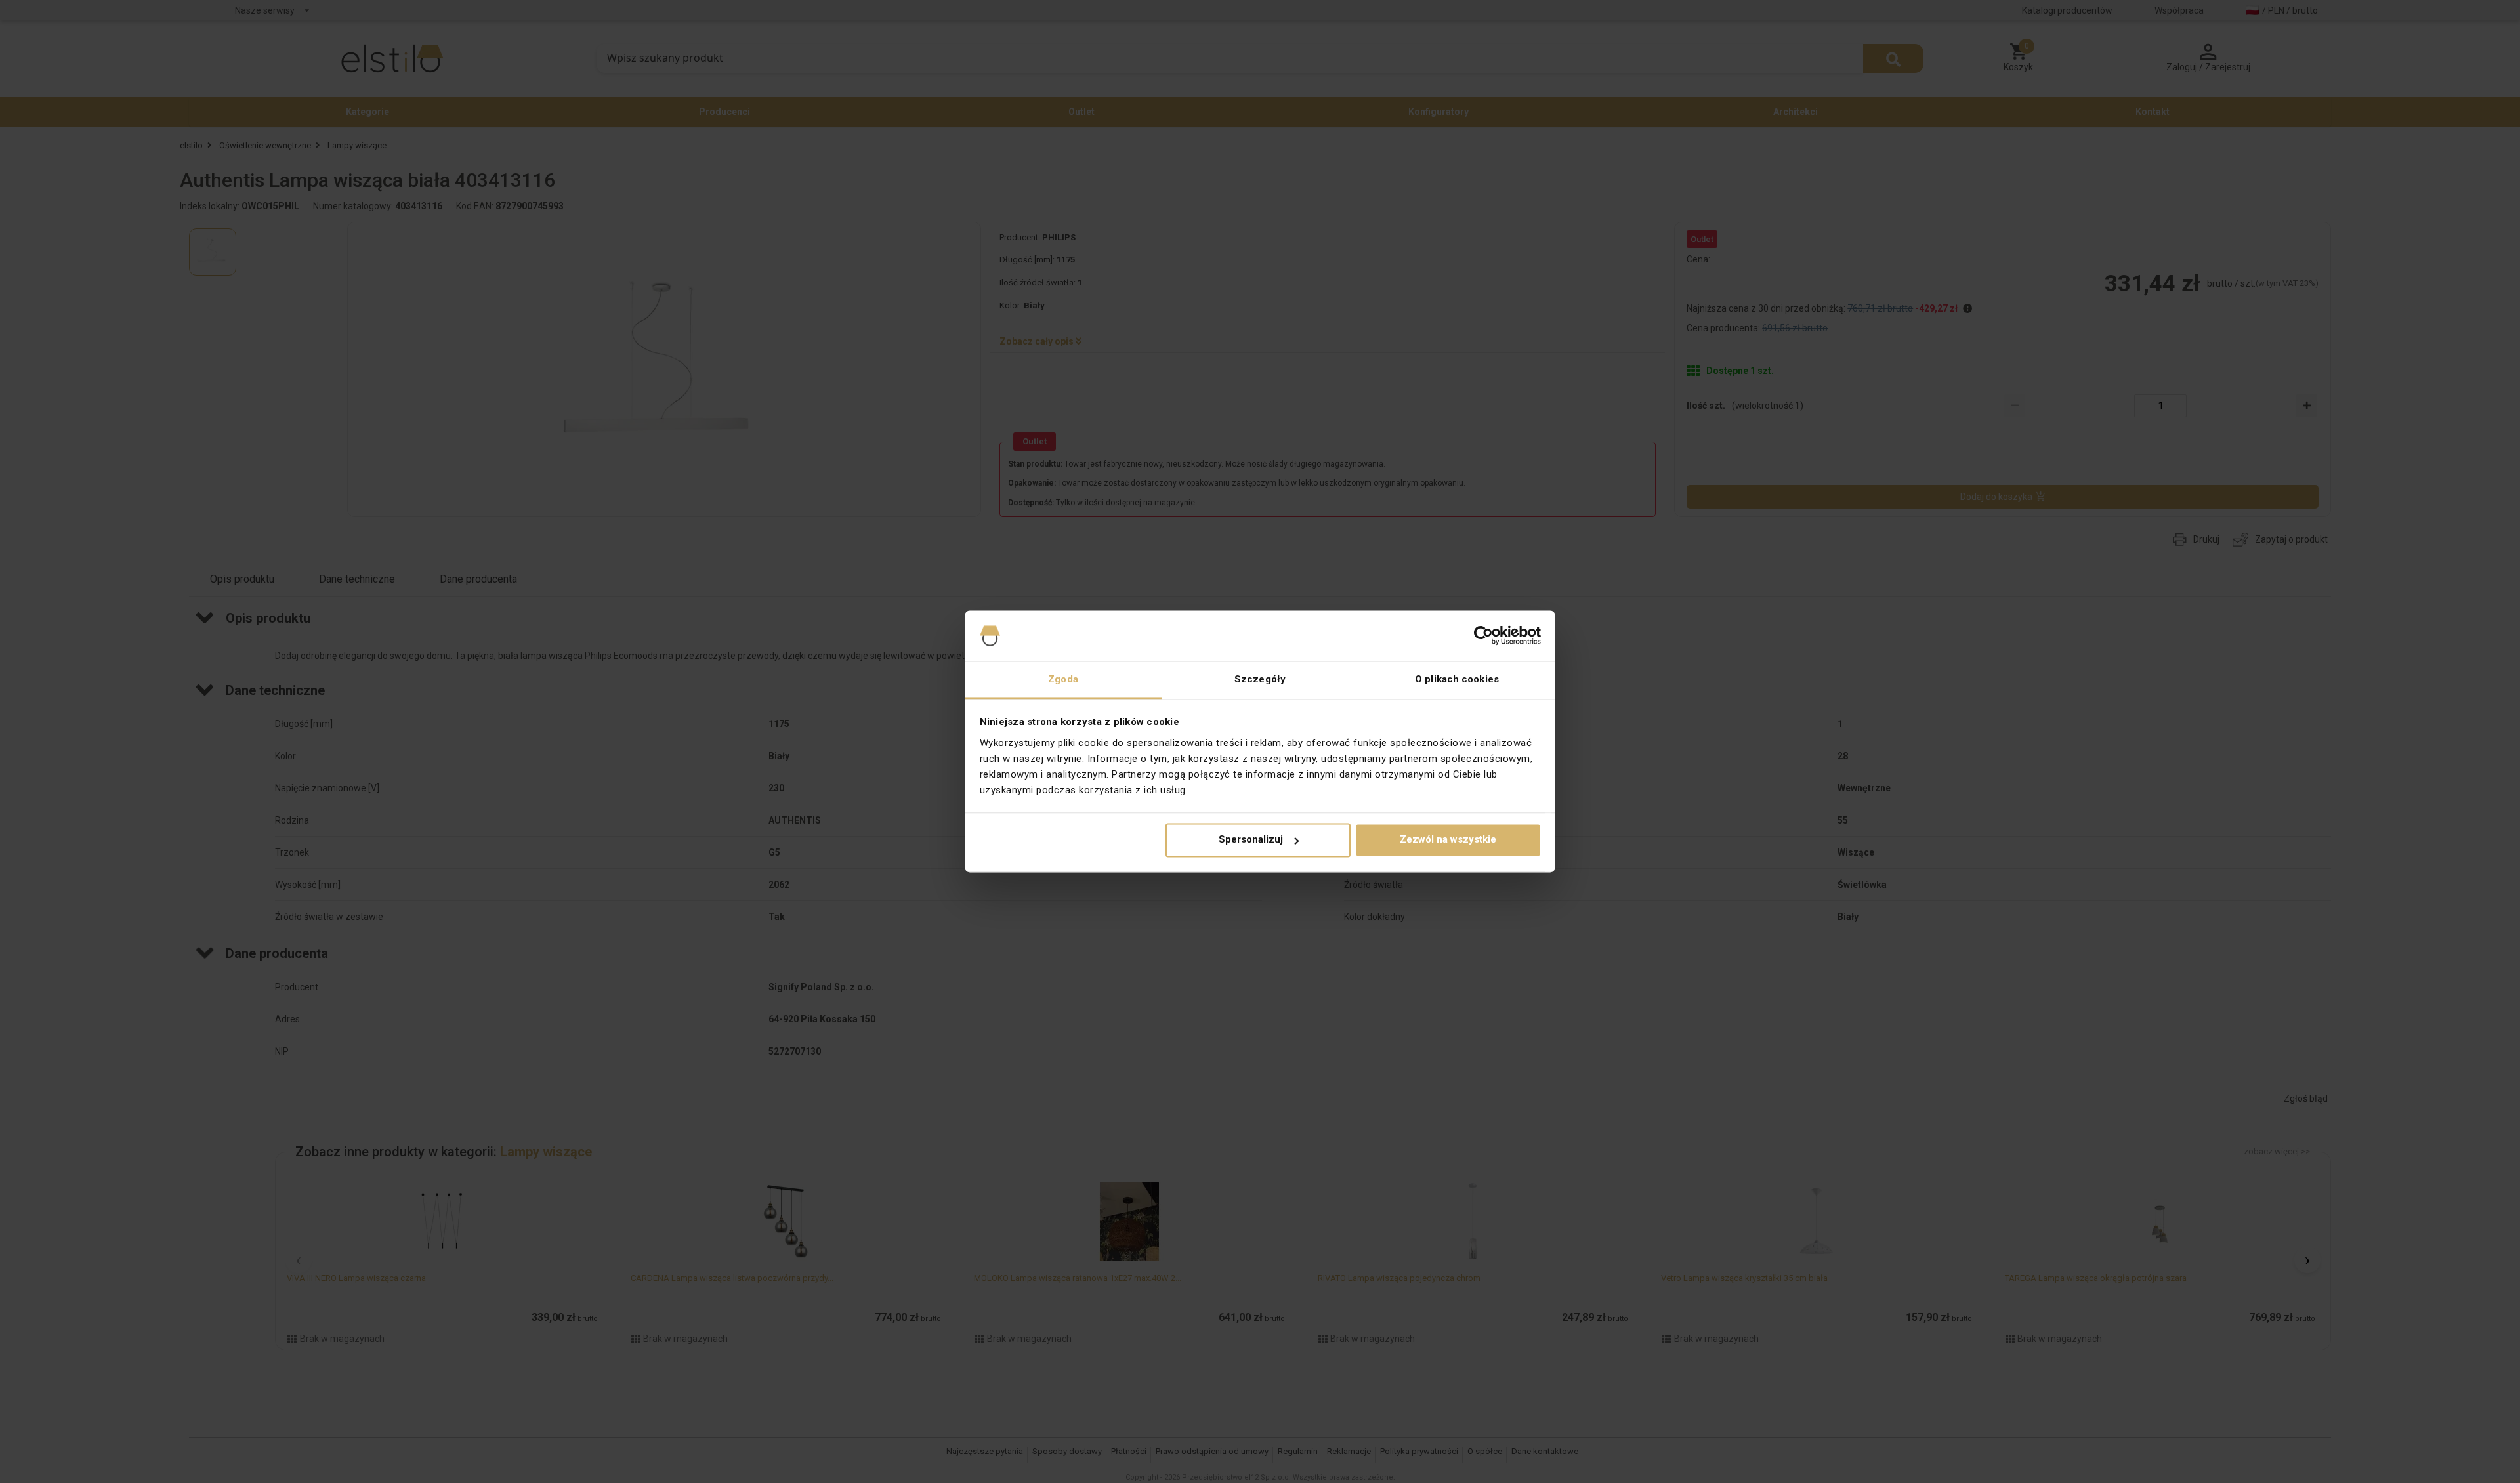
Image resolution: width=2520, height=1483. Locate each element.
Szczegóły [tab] (1260, 679)
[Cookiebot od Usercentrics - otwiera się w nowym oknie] (1483, 636)
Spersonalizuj (1251, 840)
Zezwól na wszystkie (1448, 840)
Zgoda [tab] (1063, 679)
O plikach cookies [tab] (1457, 679)
